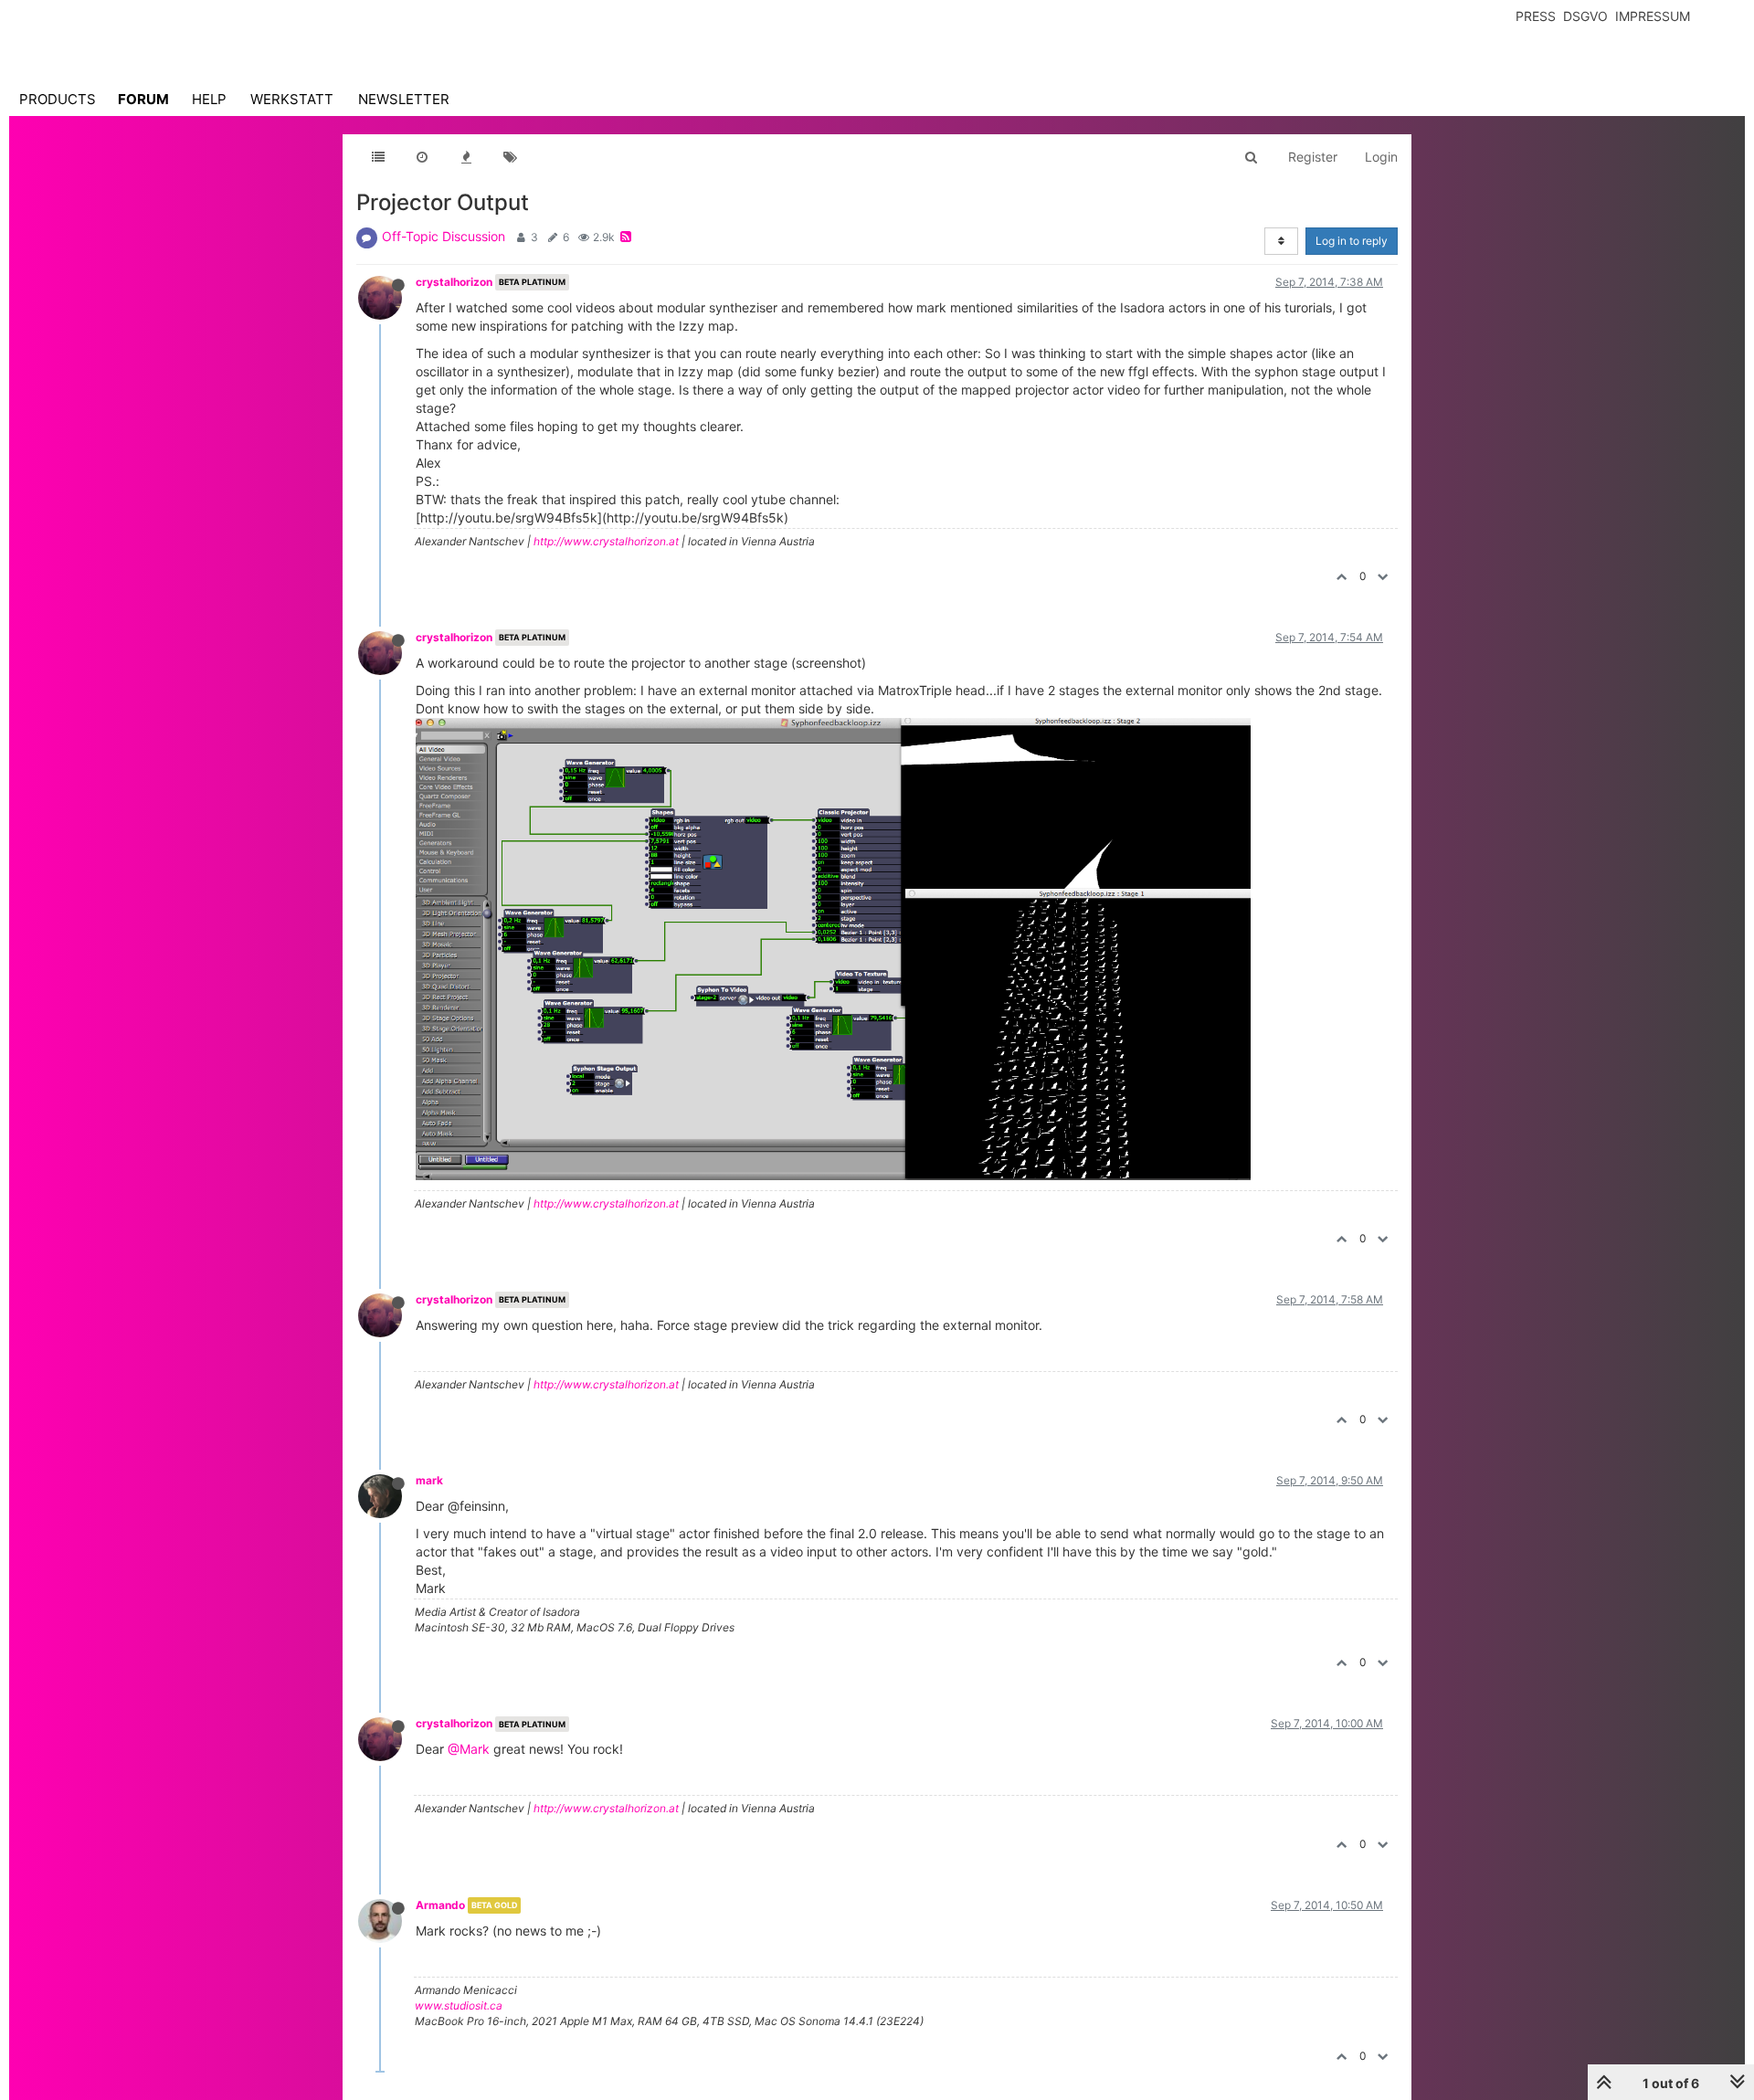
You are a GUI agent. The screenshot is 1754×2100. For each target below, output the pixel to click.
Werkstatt (292, 99)
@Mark (469, 1749)
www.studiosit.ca (459, 2005)
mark (429, 1480)
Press (1536, 16)
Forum (143, 99)
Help (209, 99)
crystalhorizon (454, 282)
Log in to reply (1352, 241)
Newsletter (404, 99)
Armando (440, 1905)
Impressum (1653, 16)
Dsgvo (1585, 16)
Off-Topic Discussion (444, 236)
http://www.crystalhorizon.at (606, 541)
